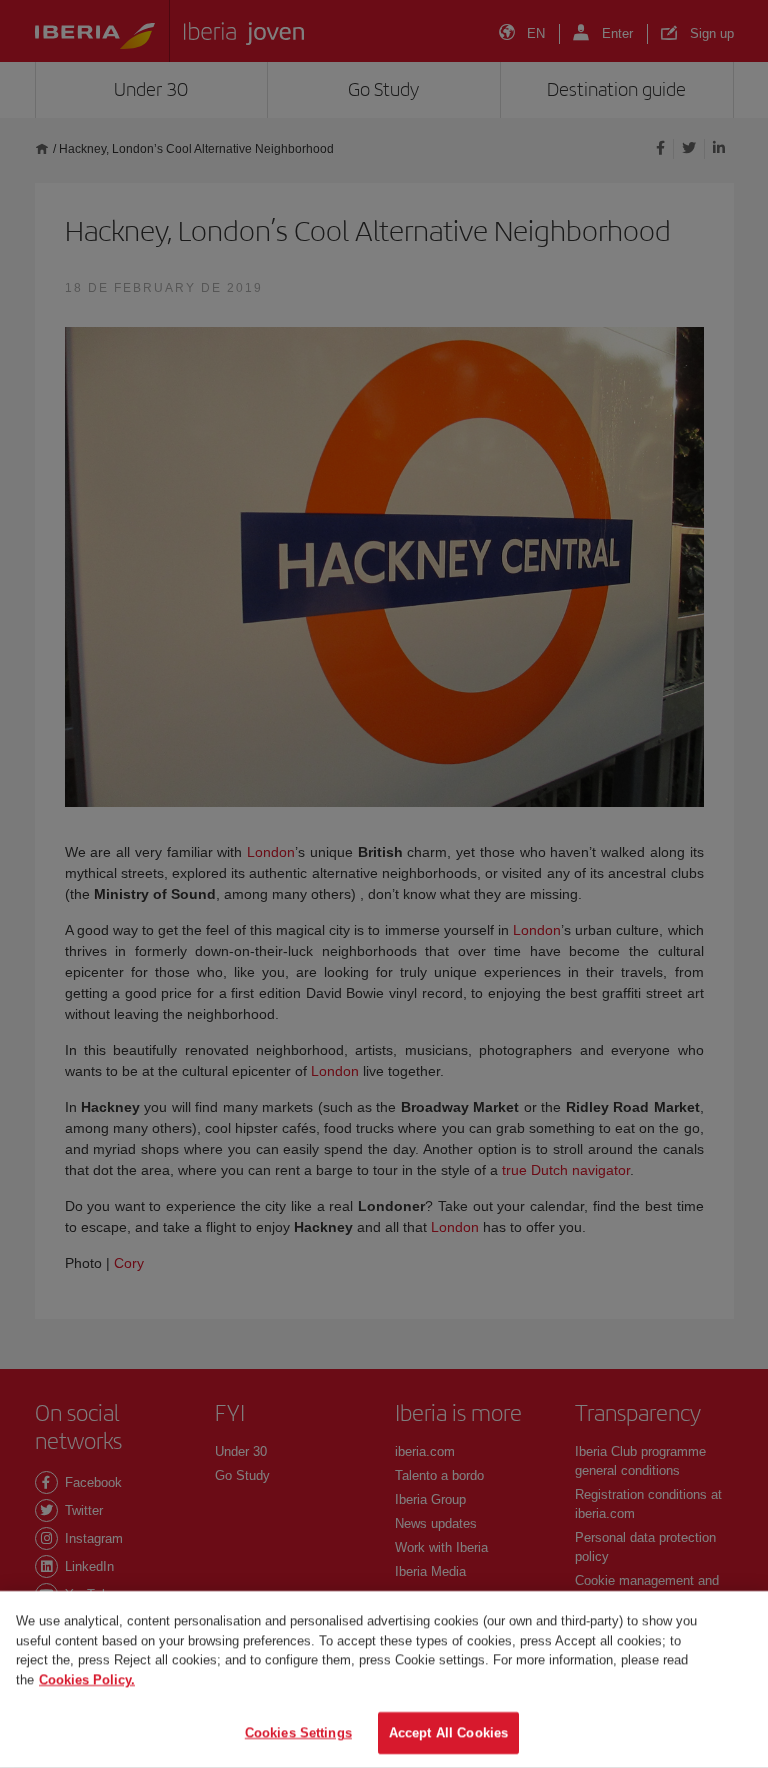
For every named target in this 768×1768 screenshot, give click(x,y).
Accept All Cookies (448, 1732)
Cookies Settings (298, 1732)
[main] (384, 1679)
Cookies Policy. (87, 1679)
